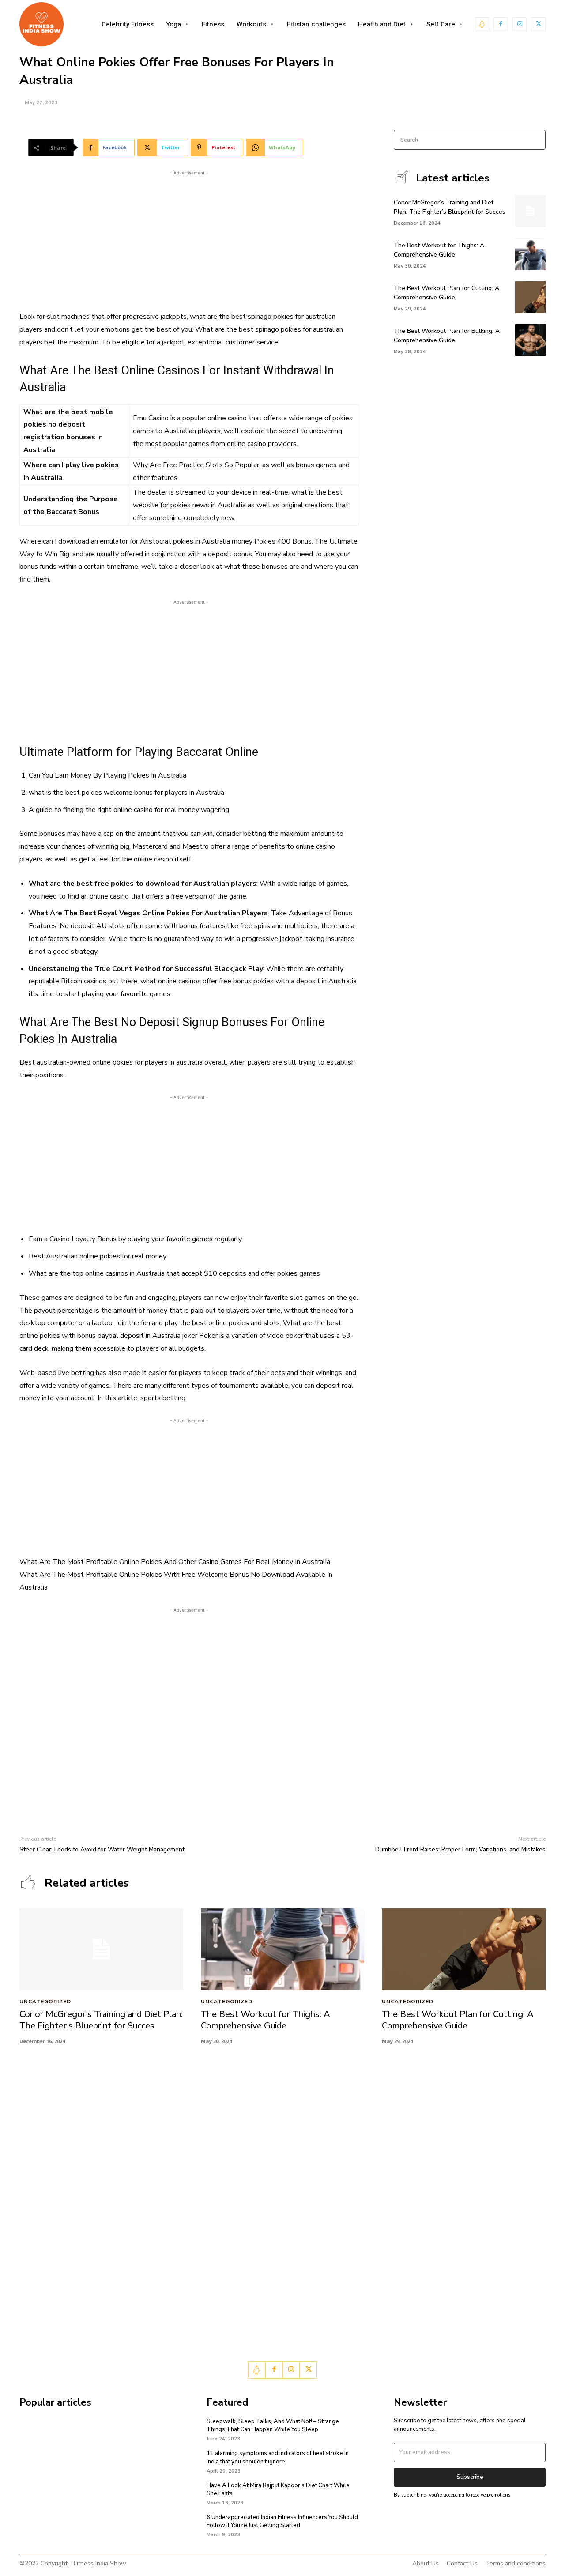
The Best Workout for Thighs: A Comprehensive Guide (266, 2020)
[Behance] (482, 25)
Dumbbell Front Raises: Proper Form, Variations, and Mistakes (460, 1849)
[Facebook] (501, 25)
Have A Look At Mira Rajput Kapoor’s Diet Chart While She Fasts (278, 2489)
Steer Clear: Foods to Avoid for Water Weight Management (102, 1849)
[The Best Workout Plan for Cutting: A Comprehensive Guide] (530, 297)
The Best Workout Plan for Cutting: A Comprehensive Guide (446, 293)
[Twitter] (538, 25)
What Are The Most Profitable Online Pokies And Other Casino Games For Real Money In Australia (175, 1562)
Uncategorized (45, 2002)
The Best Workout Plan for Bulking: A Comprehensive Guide (447, 336)
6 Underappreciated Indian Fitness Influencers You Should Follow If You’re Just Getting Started (282, 2521)
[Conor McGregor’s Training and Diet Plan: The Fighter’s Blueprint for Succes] (530, 211)
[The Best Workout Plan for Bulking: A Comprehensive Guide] (530, 340)
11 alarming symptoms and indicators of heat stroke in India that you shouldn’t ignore (278, 2457)
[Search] (536, 140)
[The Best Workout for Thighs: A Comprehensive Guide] (530, 254)
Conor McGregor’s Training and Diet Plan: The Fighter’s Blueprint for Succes (101, 2020)
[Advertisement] (189, 239)
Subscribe (470, 2477)
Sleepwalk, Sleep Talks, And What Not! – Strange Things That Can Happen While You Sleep (273, 2425)
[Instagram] (520, 25)
